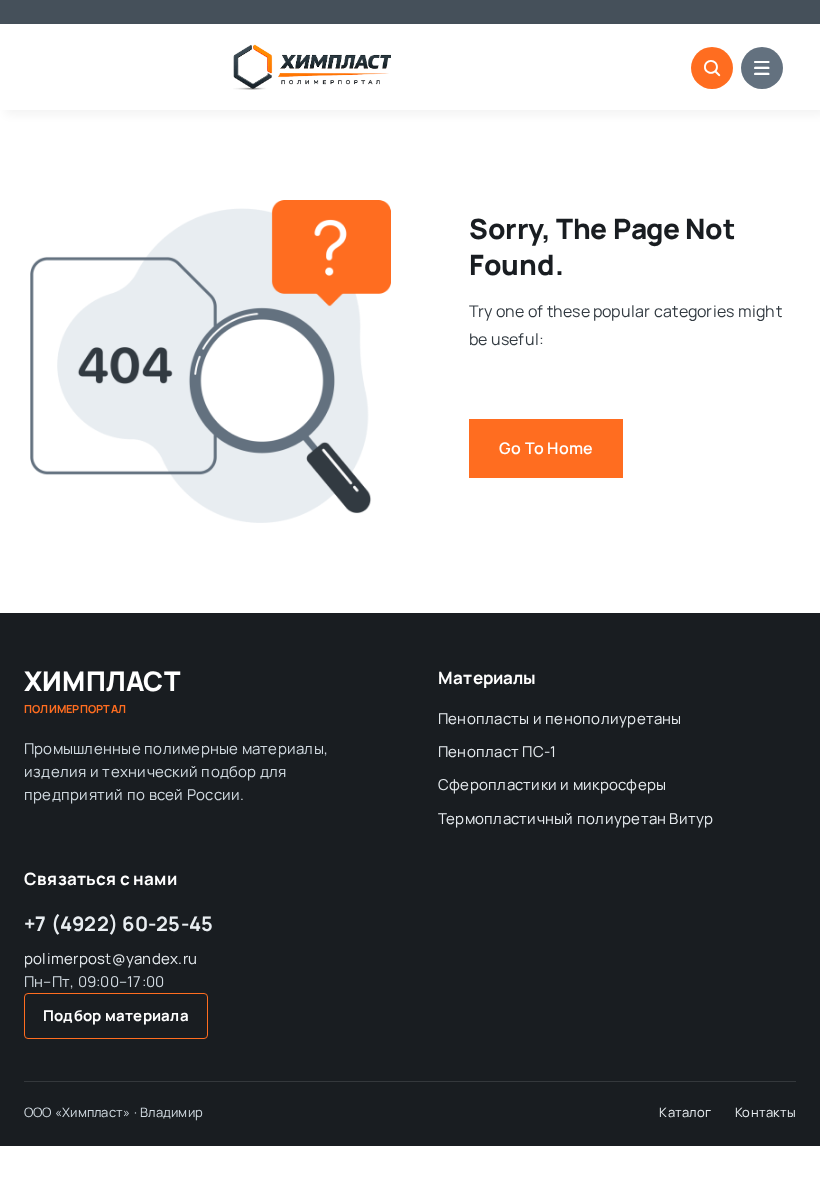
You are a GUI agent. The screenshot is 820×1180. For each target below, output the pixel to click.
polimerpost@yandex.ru (110, 958)
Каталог (685, 1112)
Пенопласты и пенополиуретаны (560, 718)
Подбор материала (116, 1015)
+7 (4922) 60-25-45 (118, 923)
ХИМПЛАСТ (102, 691)
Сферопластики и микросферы (552, 784)
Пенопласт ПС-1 (497, 751)
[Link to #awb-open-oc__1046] (712, 68)
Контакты (765, 1112)
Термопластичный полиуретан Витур (576, 818)
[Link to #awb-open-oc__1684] (762, 68)
